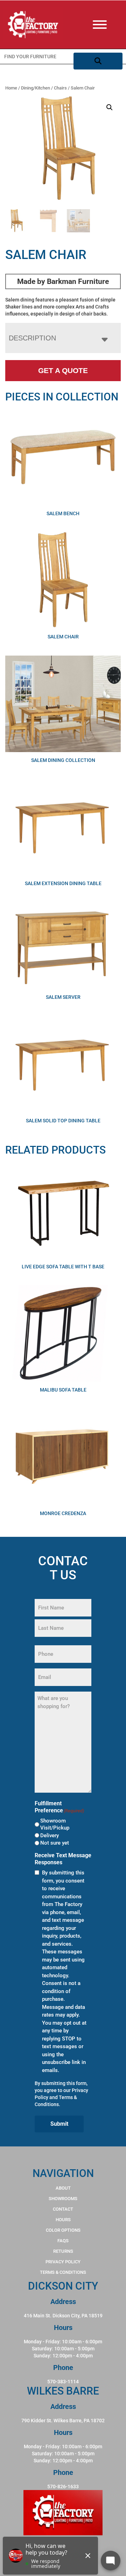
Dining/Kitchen (36, 88)
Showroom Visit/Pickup (55, 1824)
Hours (63, 2220)
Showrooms (63, 2199)
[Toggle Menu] (107, 25)
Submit (59, 2124)
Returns (63, 2251)
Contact (63, 2209)
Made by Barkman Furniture (63, 281)
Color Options (63, 2230)
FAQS (63, 2241)
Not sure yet (55, 1843)
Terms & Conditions (63, 2272)
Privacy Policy (63, 2262)
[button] (110, 107)
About (63, 2188)
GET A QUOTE (63, 370)
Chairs (60, 88)
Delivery (50, 1835)
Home (11, 88)
